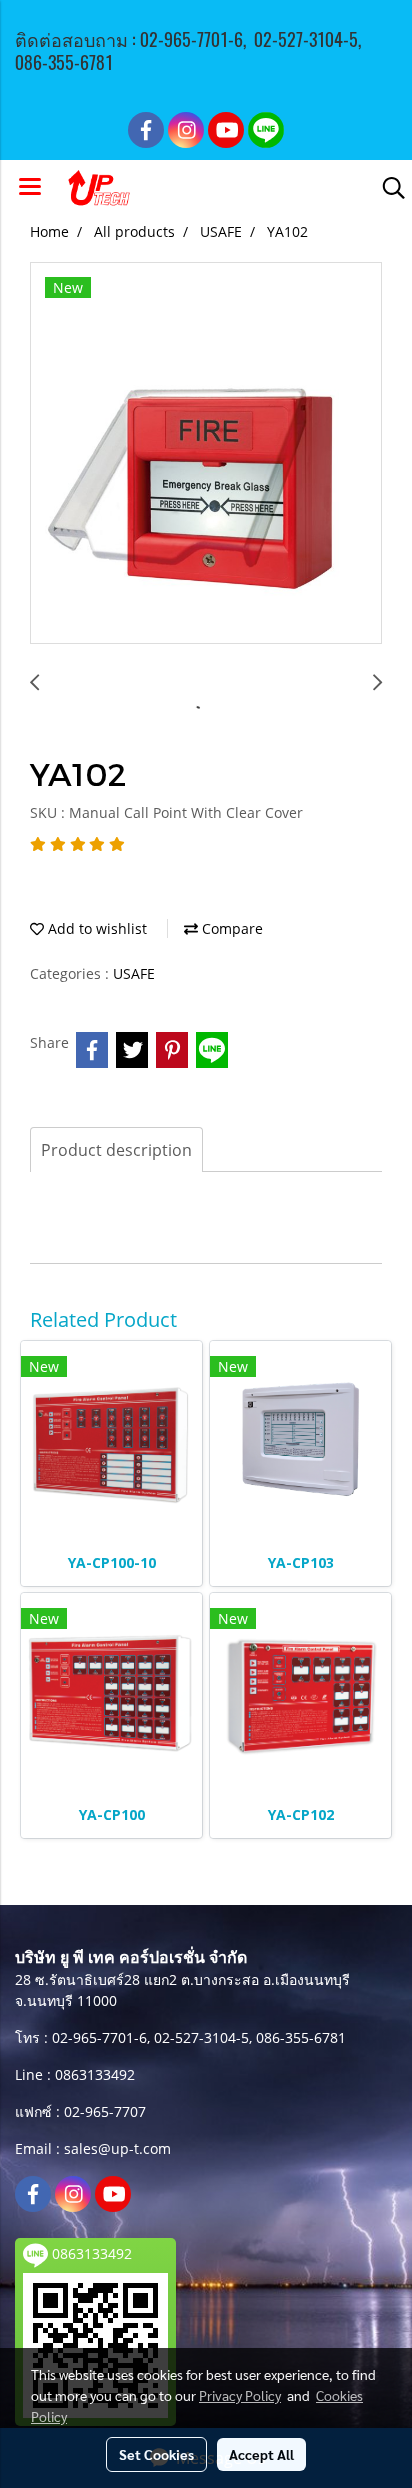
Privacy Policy (240, 2395)
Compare (230, 928)
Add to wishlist (95, 928)
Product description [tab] (116, 1150)
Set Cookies (156, 2454)
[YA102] (206, 454)
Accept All (261, 2454)
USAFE (134, 973)
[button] (387, 188)
